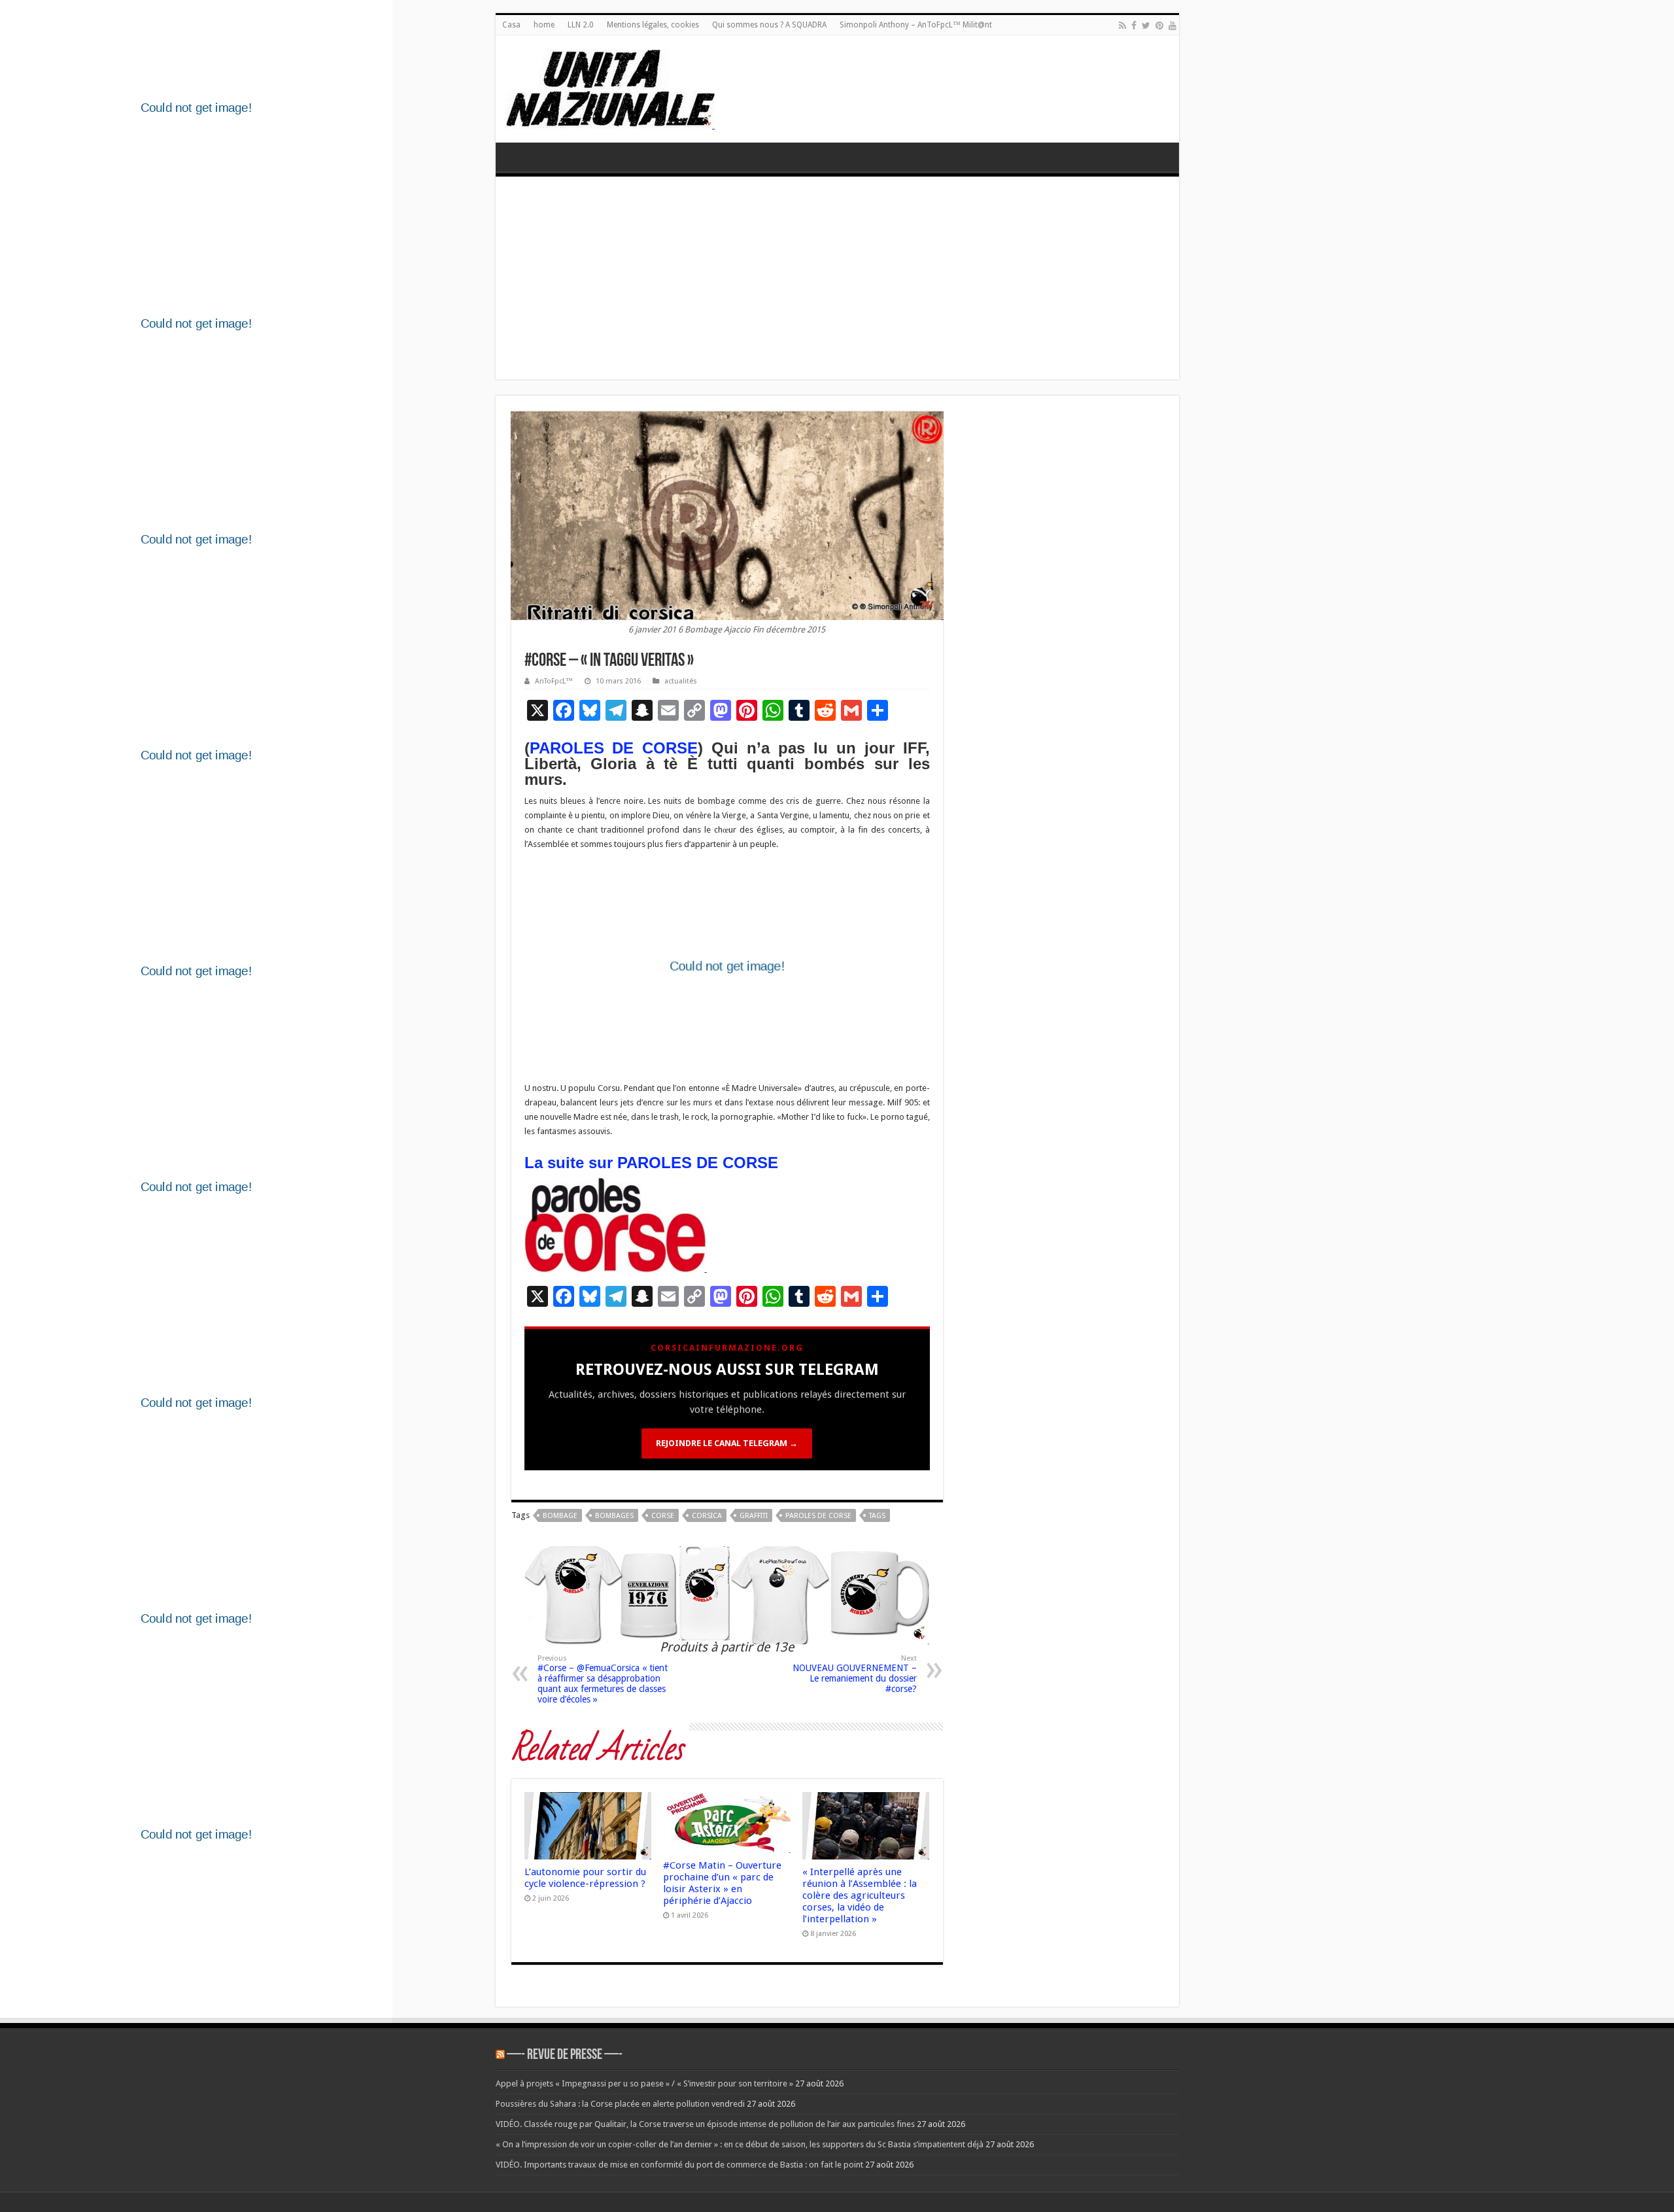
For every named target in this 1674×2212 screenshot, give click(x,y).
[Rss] (1122, 26)
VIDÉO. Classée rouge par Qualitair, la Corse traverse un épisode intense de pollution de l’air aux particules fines (705, 2124)
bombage (560, 1516)
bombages (614, 1516)
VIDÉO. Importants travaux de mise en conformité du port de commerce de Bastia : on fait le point (679, 2165)
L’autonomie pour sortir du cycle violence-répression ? (585, 1878)
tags (877, 1516)
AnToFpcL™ (554, 681)
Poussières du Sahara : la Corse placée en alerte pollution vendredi (620, 2104)
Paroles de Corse (818, 1516)
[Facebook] (1134, 26)
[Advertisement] (837, 281)
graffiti (754, 1516)
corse (663, 1516)
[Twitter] (1146, 26)
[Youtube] (1172, 26)
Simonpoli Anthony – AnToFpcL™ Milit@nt (916, 25)
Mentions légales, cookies (653, 25)
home (544, 25)
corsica (707, 1516)
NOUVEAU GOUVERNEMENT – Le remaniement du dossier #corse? (855, 1674)
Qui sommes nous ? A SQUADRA (769, 25)
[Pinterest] (1159, 26)
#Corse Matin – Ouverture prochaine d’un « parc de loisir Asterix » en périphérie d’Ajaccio (722, 1883)
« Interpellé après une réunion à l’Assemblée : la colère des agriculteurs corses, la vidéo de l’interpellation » (860, 1895)
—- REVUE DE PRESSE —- (565, 2055)
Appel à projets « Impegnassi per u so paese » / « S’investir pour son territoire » (644, 2083)
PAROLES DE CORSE (614, 748)
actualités (681, 681)
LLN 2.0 (581, 25)
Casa (511, 25)
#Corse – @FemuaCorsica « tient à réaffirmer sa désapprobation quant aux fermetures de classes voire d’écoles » (603, 1679)
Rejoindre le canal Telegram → (727, 1443)
